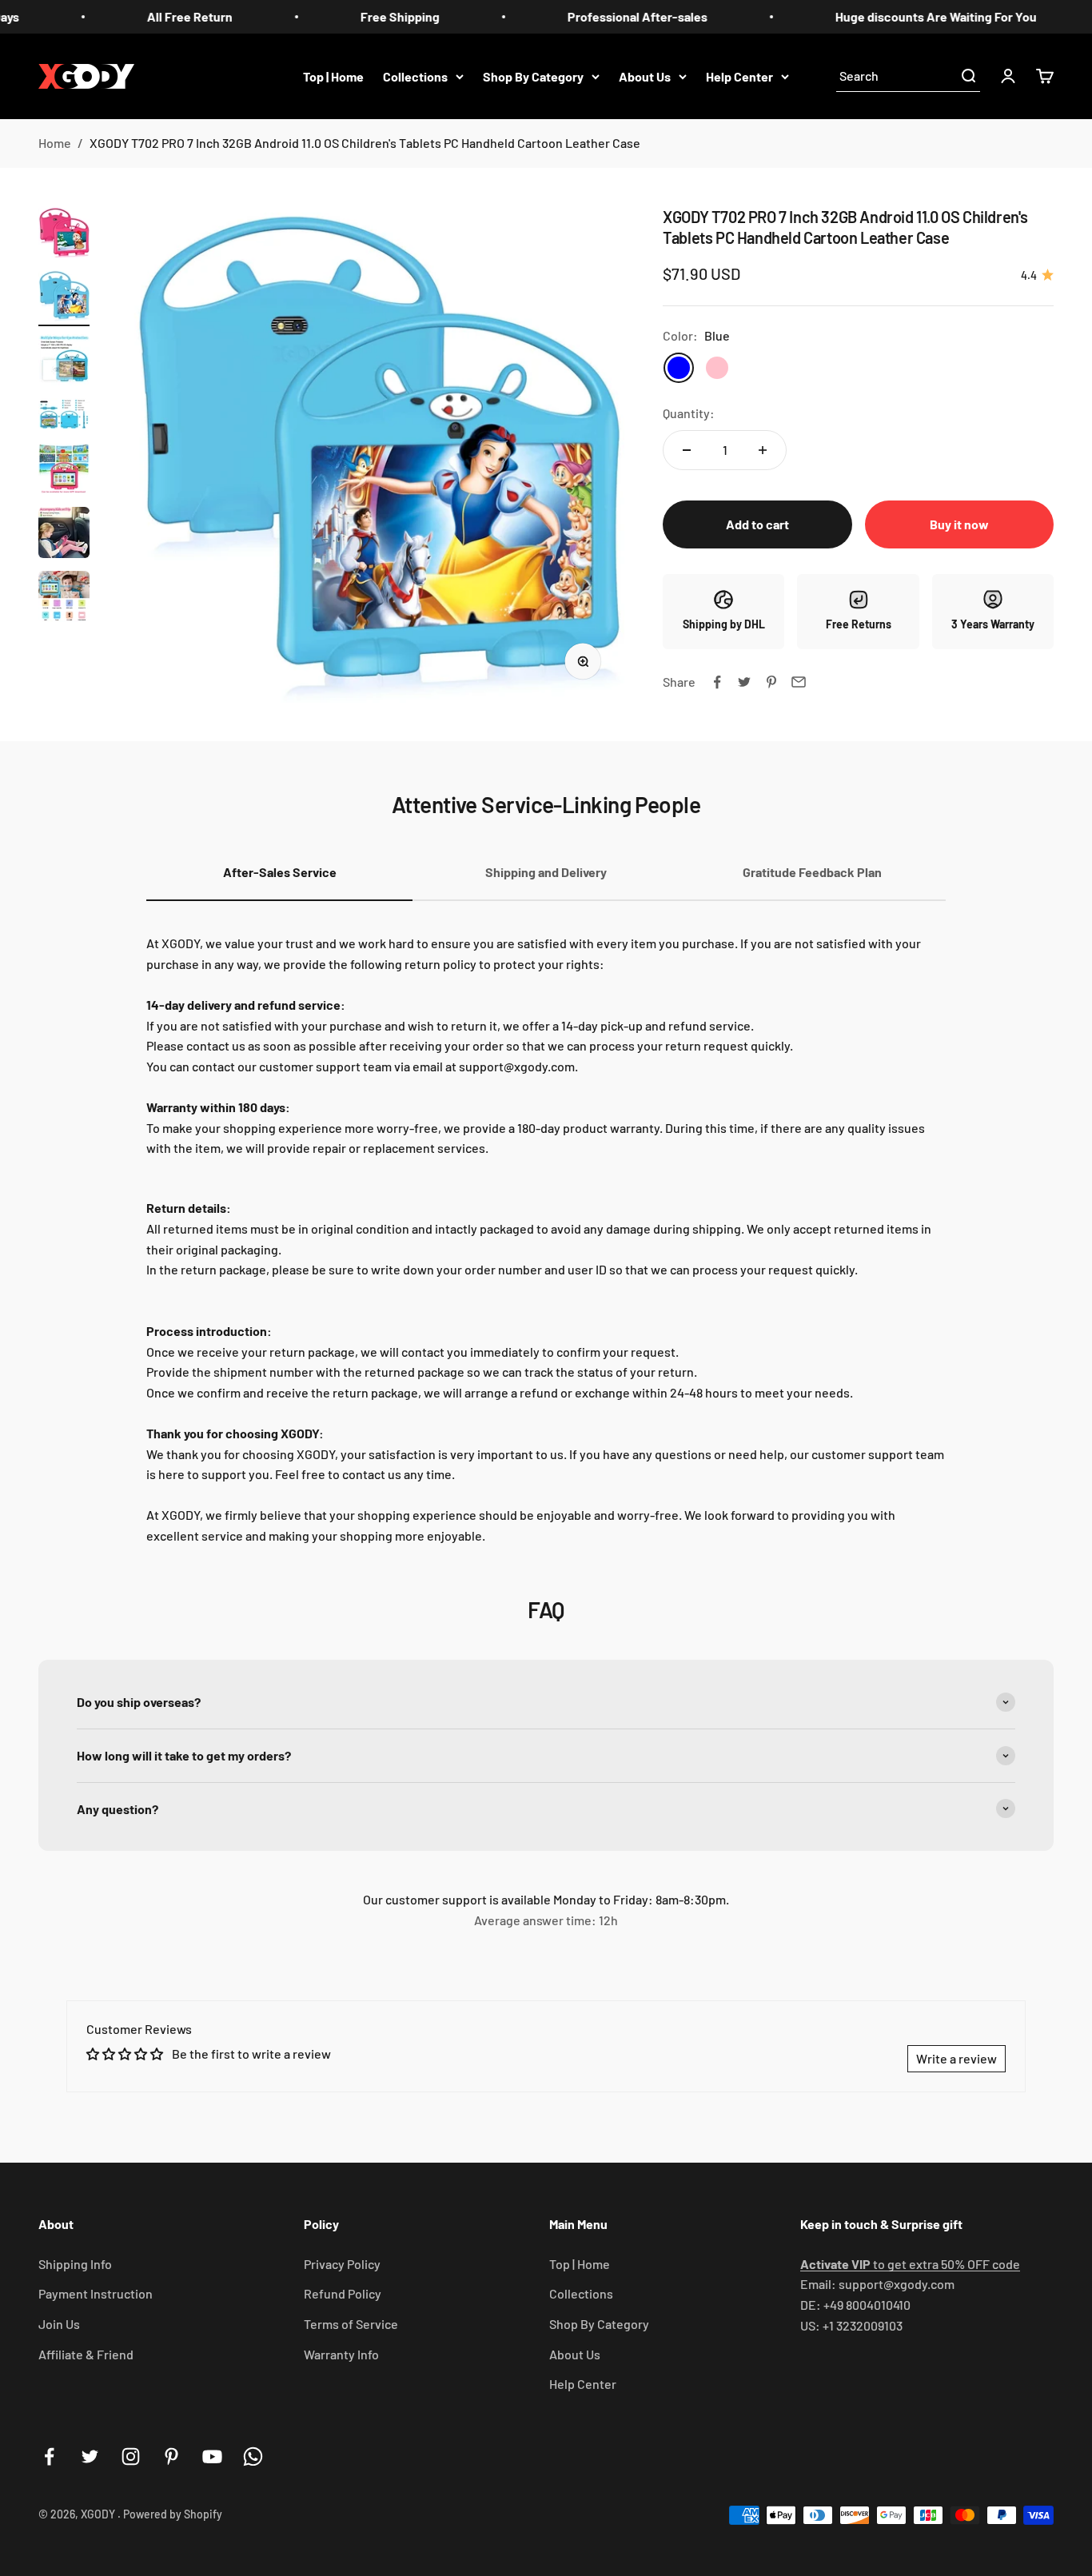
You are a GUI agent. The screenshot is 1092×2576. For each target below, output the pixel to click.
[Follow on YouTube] (212, 2456)
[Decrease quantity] (687, 450)
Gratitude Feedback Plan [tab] (812, 872)
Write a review (956, 2058)
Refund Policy (343, 2293)
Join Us (59, 2324)
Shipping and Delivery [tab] (546, 872)
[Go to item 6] (64, 535)
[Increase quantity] (763, 450)
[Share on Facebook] (717, 682)
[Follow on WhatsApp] (253, 2456)
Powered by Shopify (173, 2514)
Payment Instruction (96, 2293)
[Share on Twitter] (744, 682)
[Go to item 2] (64, 298)
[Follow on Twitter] (90, 2456)
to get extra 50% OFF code (910, 2264)
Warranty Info (341, 2354)
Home (55, 143)
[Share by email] (799, 682)
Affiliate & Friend (86, 2354)
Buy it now (959, 524)
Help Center (739, 76)
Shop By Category (533, 76)
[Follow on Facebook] (49, 2456)
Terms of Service (351, 2324)
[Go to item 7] (64, 599)
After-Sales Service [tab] (280, 872)
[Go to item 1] (64, 234)
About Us (645, 76)
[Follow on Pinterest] (171, 2456)
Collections (415, 76)
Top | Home (333, 76)
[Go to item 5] (64, 471)
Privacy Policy (342, 2264)
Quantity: (689, 413)
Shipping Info (75, 2264)
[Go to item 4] (64, 417)
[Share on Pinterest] (771, 682)
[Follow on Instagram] (131, 2456)
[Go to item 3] (64, 362)
